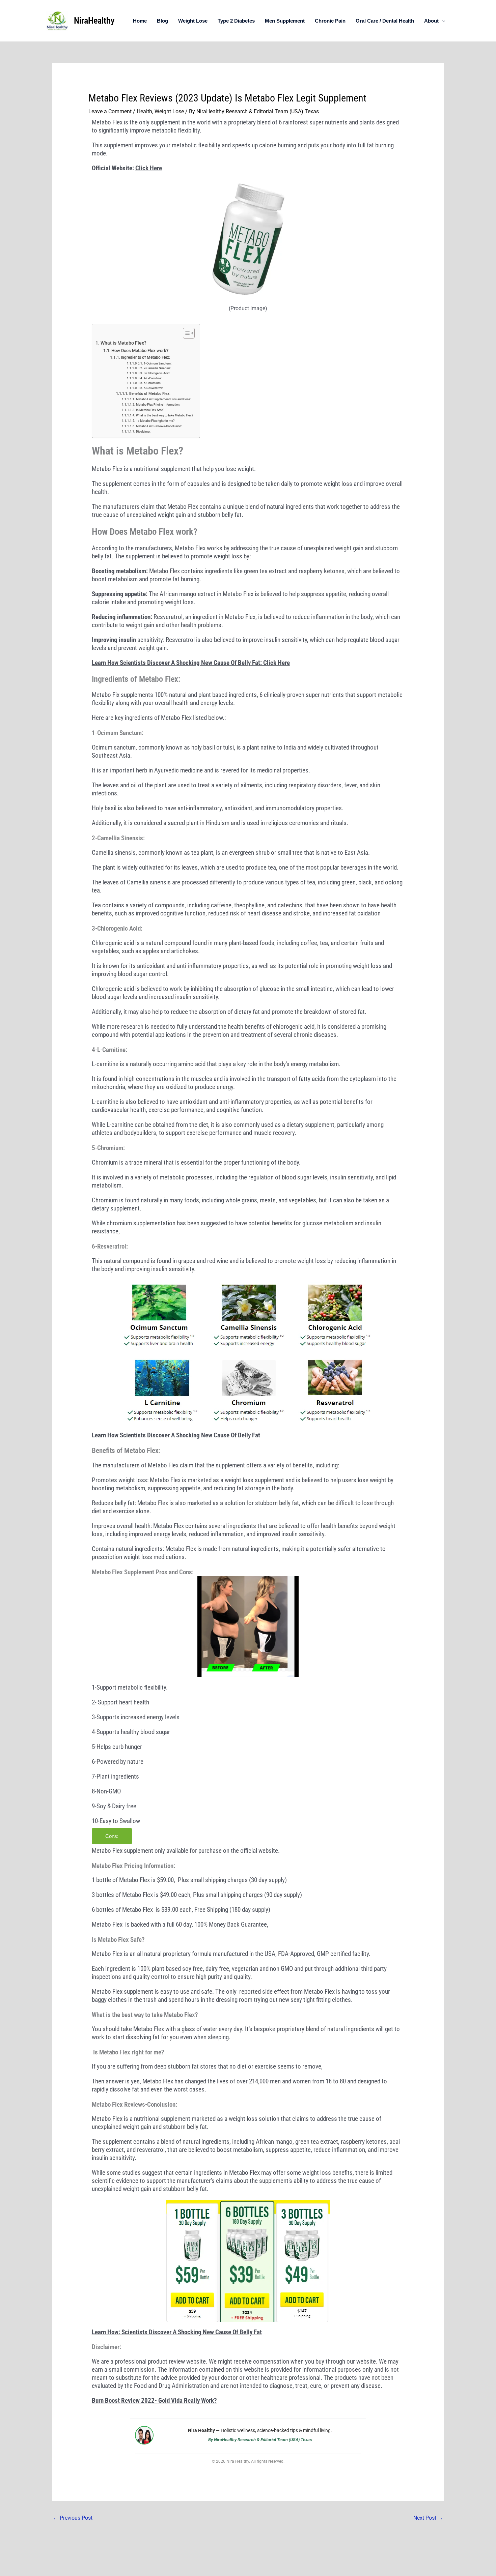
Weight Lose (193, 21)
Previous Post (73, 2518)
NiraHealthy (94, 21)
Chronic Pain (330, 21)
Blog (162, 21)
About (431, 21)
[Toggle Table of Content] (185, 333)
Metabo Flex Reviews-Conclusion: (159, 426)
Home (140, 21)
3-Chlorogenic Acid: (157, 373)
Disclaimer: (144, 431)
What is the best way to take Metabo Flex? (164, 415)
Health (144, 111)
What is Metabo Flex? (123, 343)
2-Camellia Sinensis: (157, 368)
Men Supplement (285, 21)
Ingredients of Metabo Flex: (145, 357)
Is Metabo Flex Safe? (150, 410)
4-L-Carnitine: (153, 378)
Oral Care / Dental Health (385, 21)
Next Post (428, 2518)
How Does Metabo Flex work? (140, 350)
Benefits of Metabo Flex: (150, 394)
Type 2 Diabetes (236, 21)
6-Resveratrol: (153, 388)
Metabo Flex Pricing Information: (158, 404)
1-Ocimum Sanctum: (158, 363)
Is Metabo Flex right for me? (155, 421)
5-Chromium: (153, 383)
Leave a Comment (110, 111)
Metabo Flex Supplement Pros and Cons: (163, 399)
